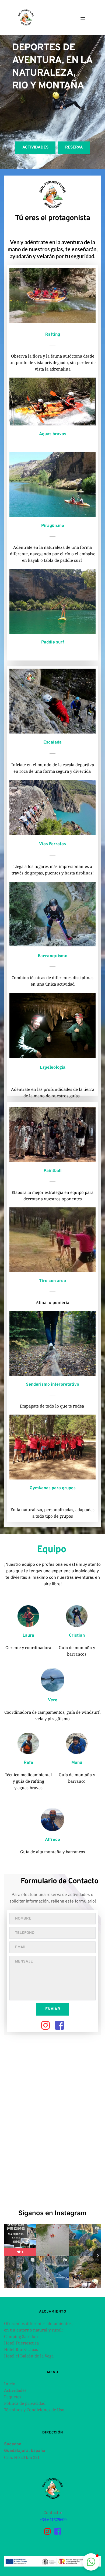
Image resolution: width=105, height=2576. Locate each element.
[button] (83, 18)
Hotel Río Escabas (21, 2349)
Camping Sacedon (21, 2336)
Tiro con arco (52, 1281)
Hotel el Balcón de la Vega (29, 2356)
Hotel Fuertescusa (21, 2343)
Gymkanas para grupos (53, 1488)
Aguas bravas (53, 434)
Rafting (53, 335)
